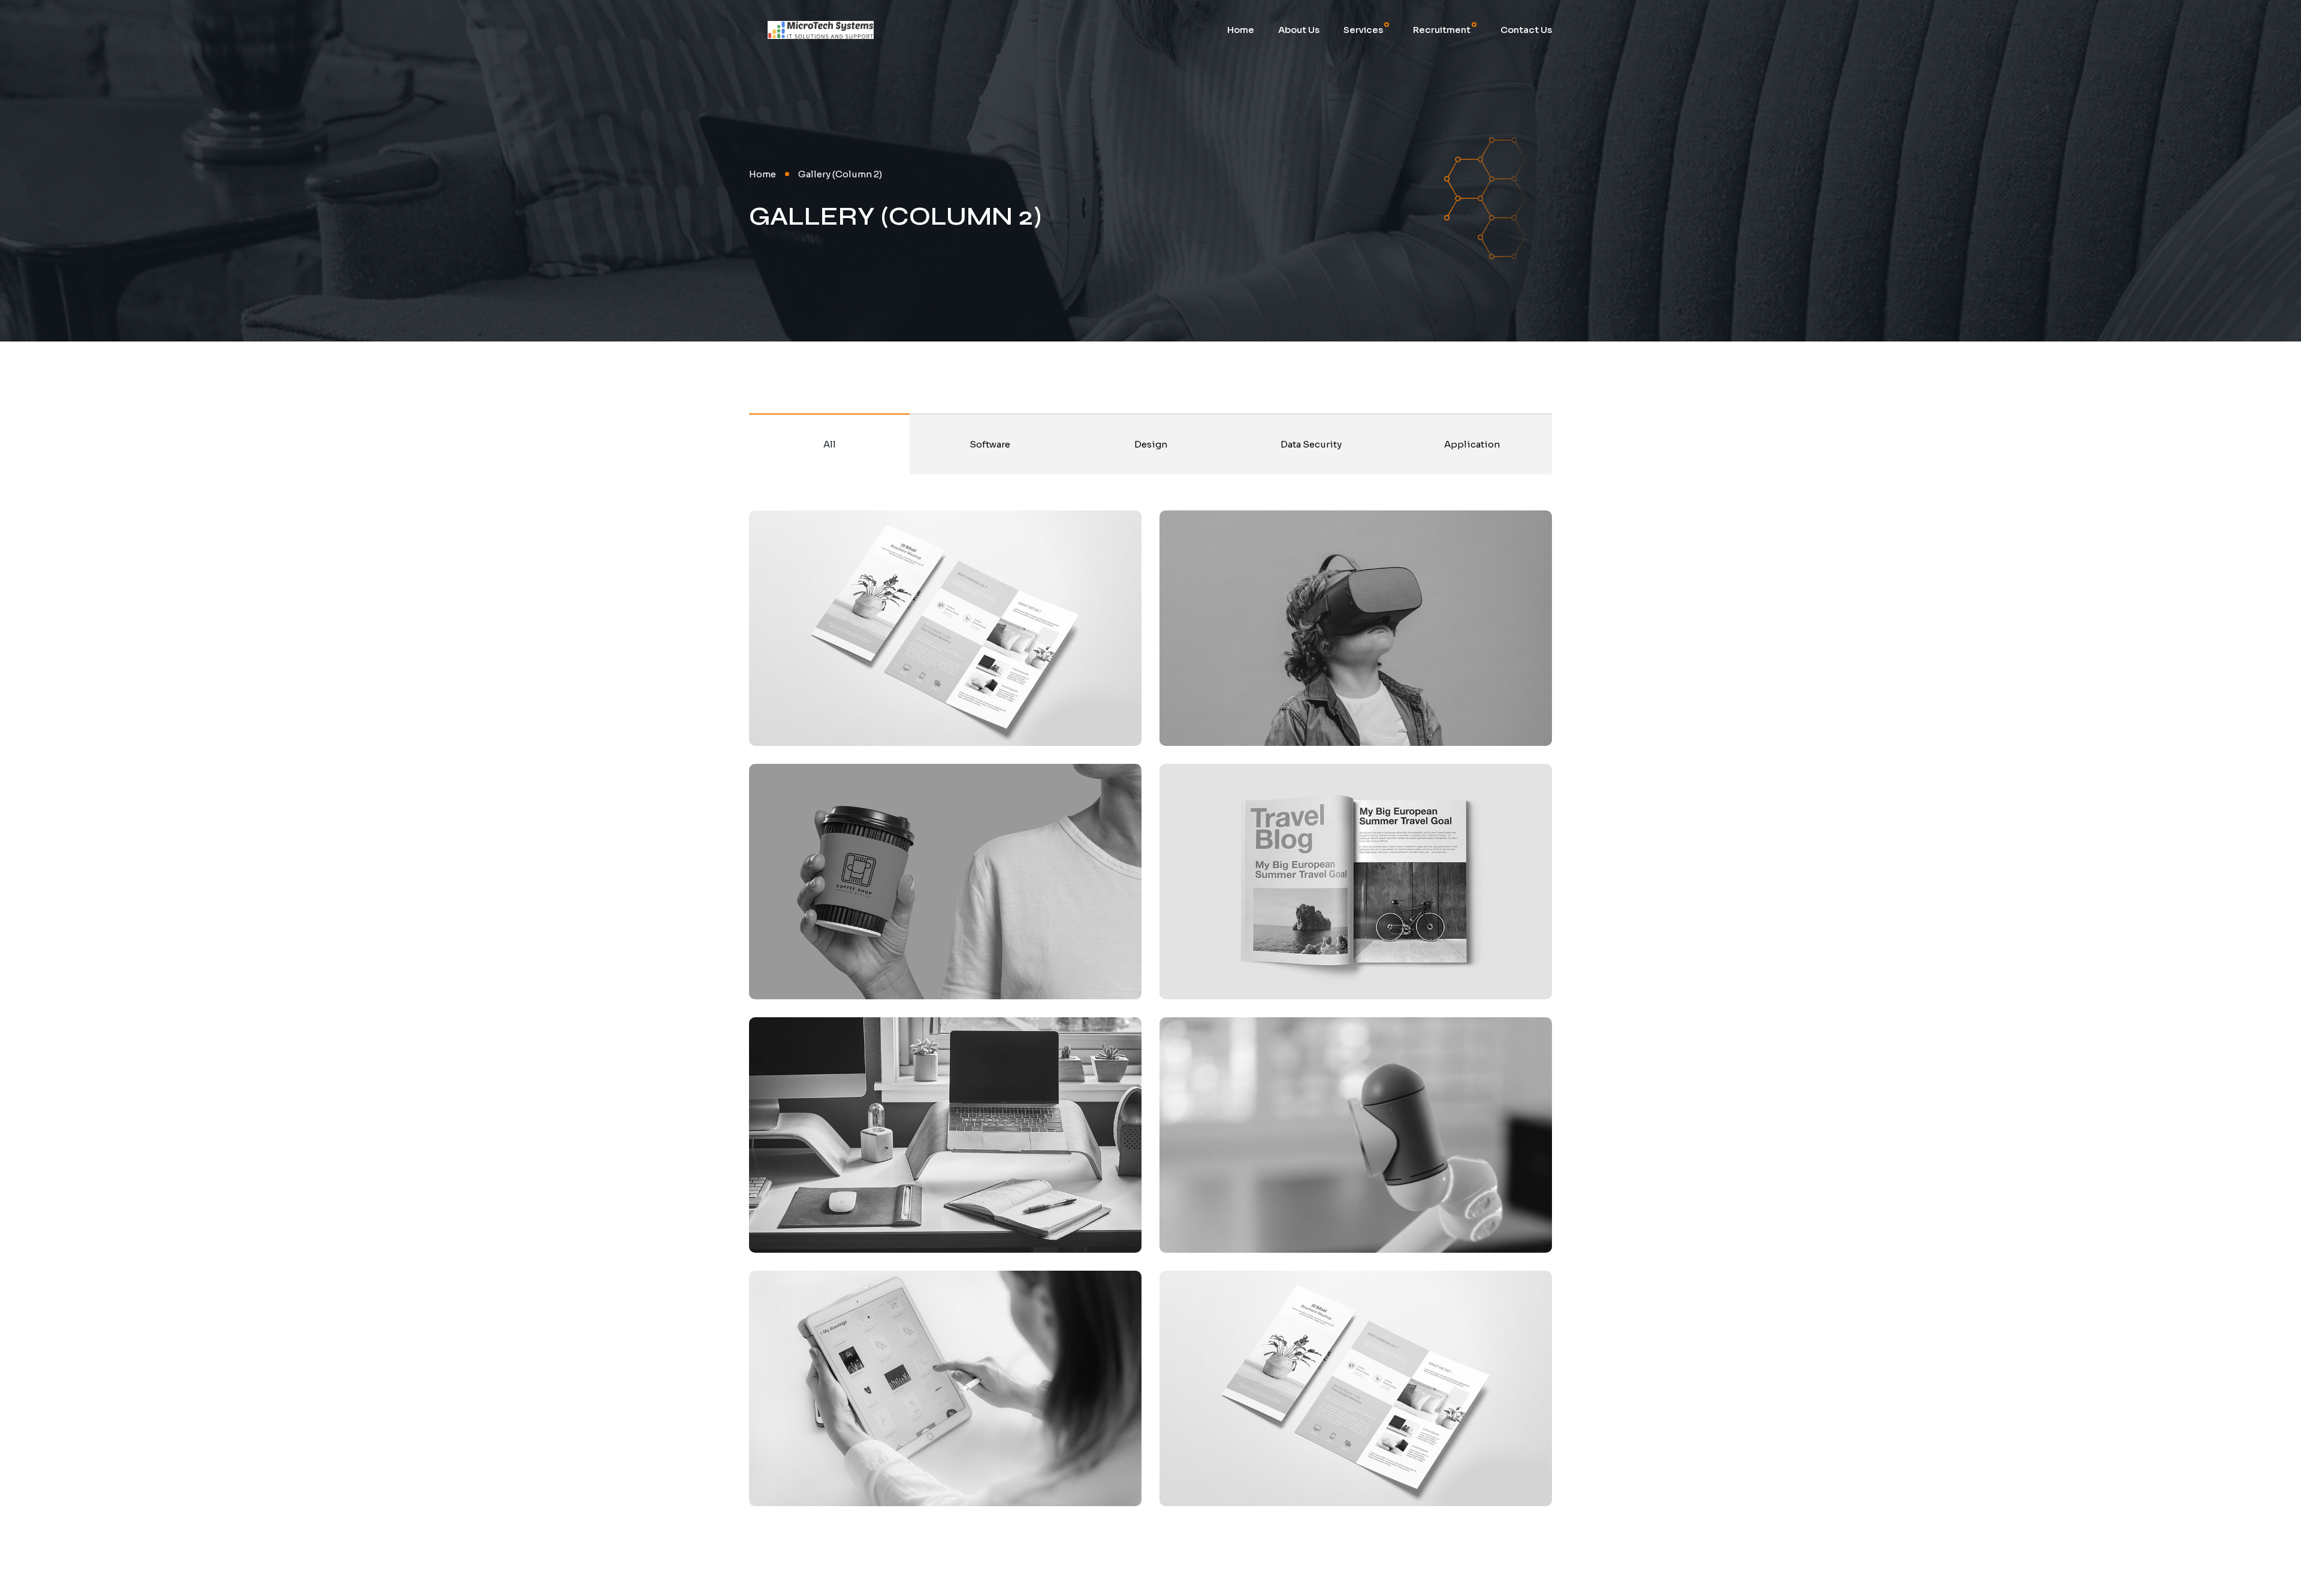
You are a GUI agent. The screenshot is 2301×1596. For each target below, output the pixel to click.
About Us (1299, 30)
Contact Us (1526, 30)
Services (1363, 30)
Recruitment (1442, 30)
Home (1241, 30)
